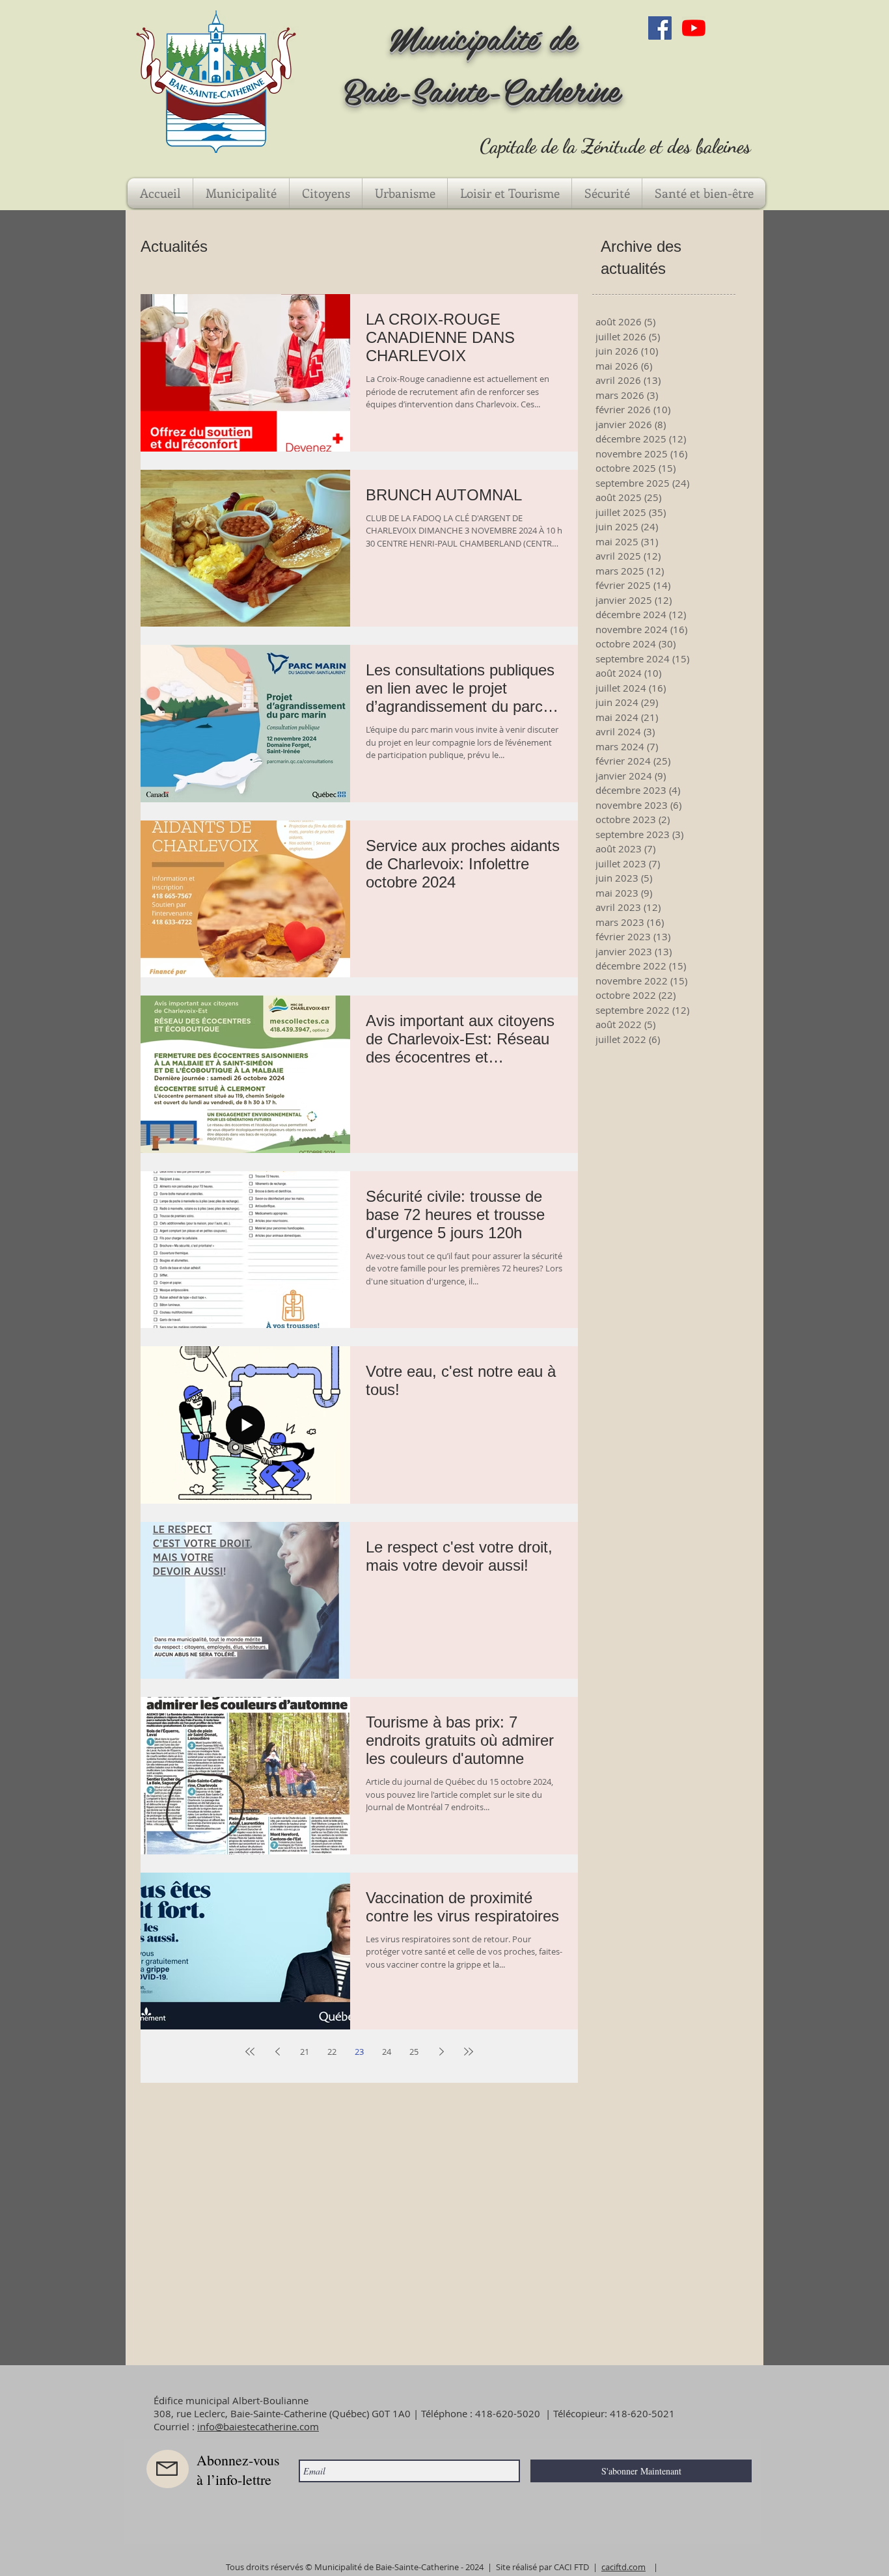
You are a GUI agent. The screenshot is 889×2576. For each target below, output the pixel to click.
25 (414, 2052)
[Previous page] (277, 2052)
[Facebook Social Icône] (660, 28)
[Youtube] (694, 28)
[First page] (250, 2052)
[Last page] (469, 2052)
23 (359, 2052)
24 (387, 2052)
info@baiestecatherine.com (258, 2426)
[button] (241, 193)
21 (305, 2052)
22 (332, 2052)
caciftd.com (623, 2567)
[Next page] (441, 2052)
